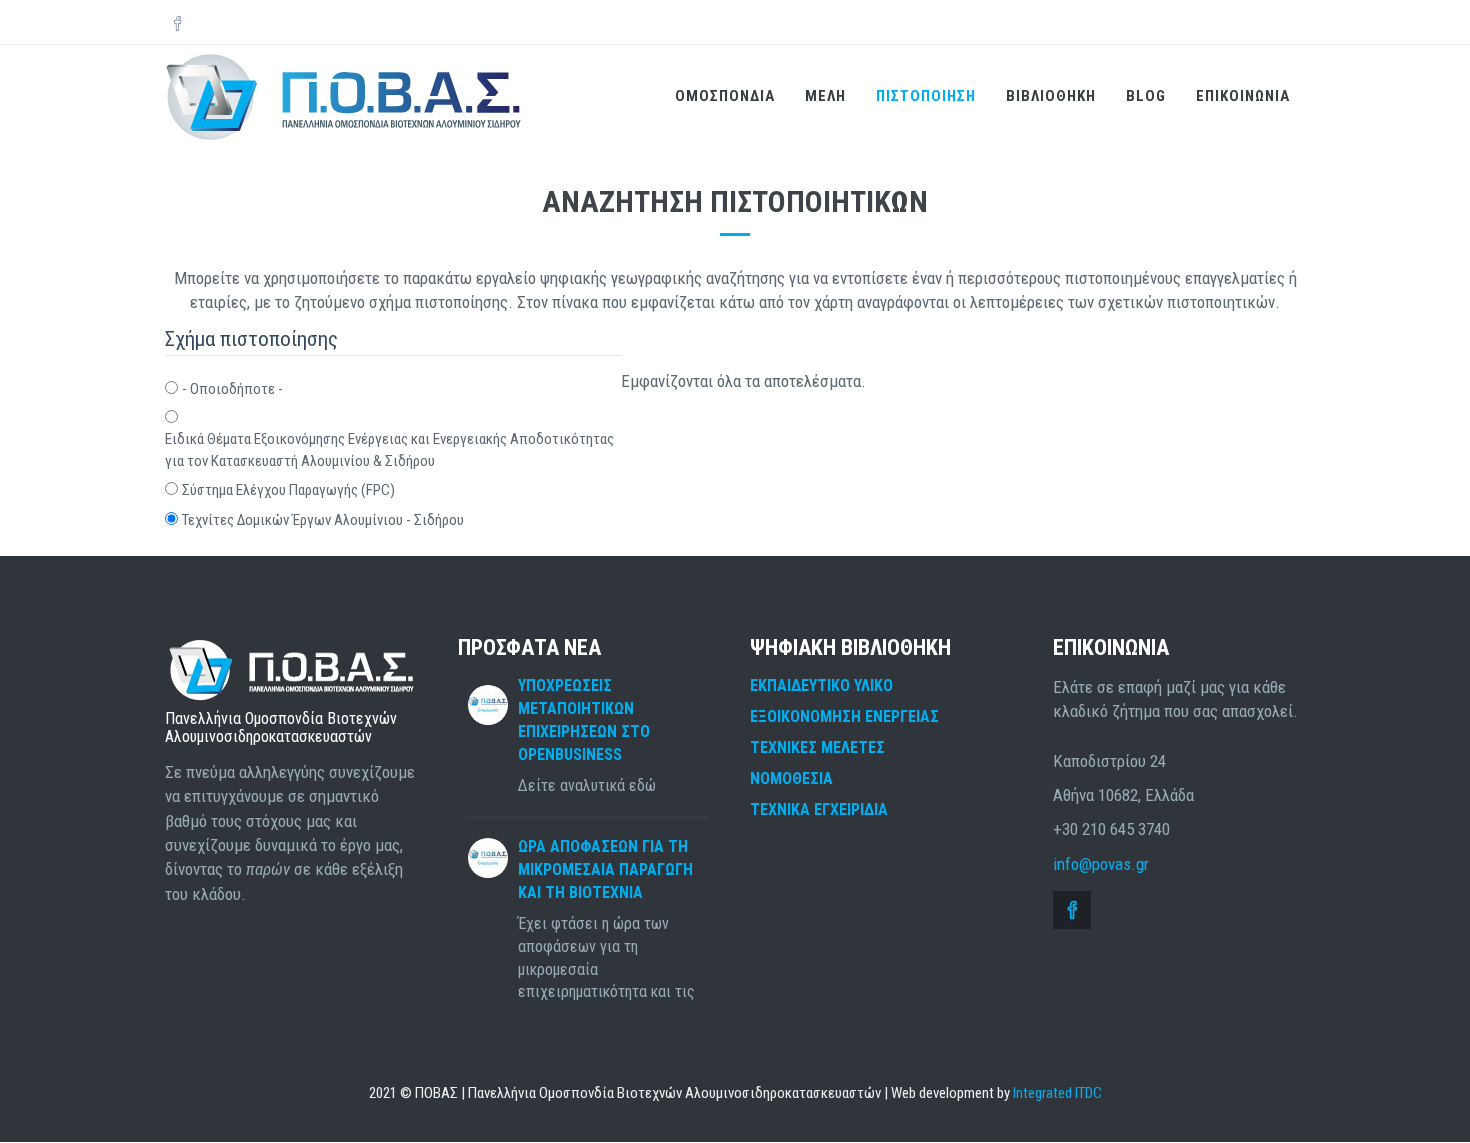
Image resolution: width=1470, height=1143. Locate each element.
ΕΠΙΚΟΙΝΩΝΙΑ (1243, 96)
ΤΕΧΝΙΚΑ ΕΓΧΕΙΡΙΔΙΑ (819, 809)
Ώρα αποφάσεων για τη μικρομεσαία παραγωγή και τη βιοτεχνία (605, 869)
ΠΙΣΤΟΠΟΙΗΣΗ (926, 96)
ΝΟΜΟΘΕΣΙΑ (791, 778)
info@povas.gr (1101, 864)
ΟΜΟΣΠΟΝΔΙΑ (725, 96)
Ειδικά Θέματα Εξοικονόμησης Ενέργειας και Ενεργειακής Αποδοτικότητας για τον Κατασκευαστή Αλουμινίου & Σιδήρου (389, 449)
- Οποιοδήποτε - (232, 389)
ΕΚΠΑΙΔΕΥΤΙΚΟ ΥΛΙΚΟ (821, 685)
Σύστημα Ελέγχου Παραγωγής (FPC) (288, 490)
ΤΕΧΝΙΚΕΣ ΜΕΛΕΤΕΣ (817, 747)
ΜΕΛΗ (825, 96)
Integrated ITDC (1057, 1093)
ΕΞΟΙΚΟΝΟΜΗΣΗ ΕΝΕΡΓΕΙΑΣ (844, 716)
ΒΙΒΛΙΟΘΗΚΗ (1051, 96)
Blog (1146, 96)
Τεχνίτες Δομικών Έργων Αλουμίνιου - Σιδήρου (323, 520)
